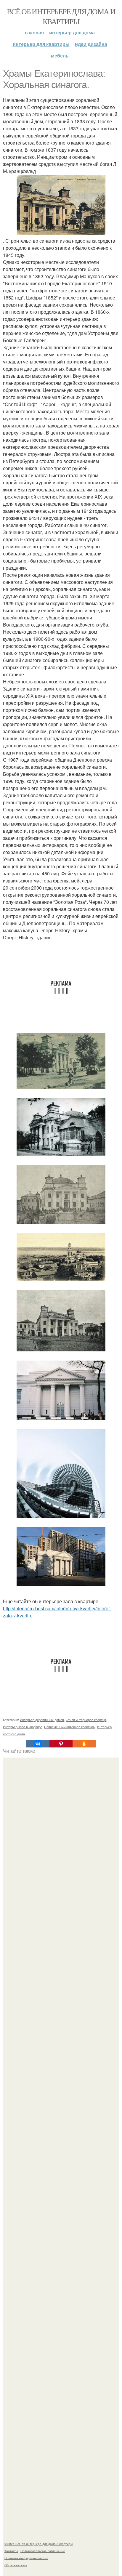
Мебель (60, 56)
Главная (34, 32)
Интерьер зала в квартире (23, 1727)
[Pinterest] (61, 1744)
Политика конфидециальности (26, 2558)
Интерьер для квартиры (41, 44)
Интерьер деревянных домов (42, 1720)
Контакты (11, 2551)
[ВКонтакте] (38, 1744)
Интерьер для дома (72, 32)
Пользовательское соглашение (43, 2551)
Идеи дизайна (91, 44)
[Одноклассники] (84, 1744)
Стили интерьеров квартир (86, 1720)
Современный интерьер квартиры (70, 1727)
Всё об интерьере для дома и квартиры (61, 16)
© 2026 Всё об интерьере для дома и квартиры (38, 2544)
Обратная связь (16, 2565)
